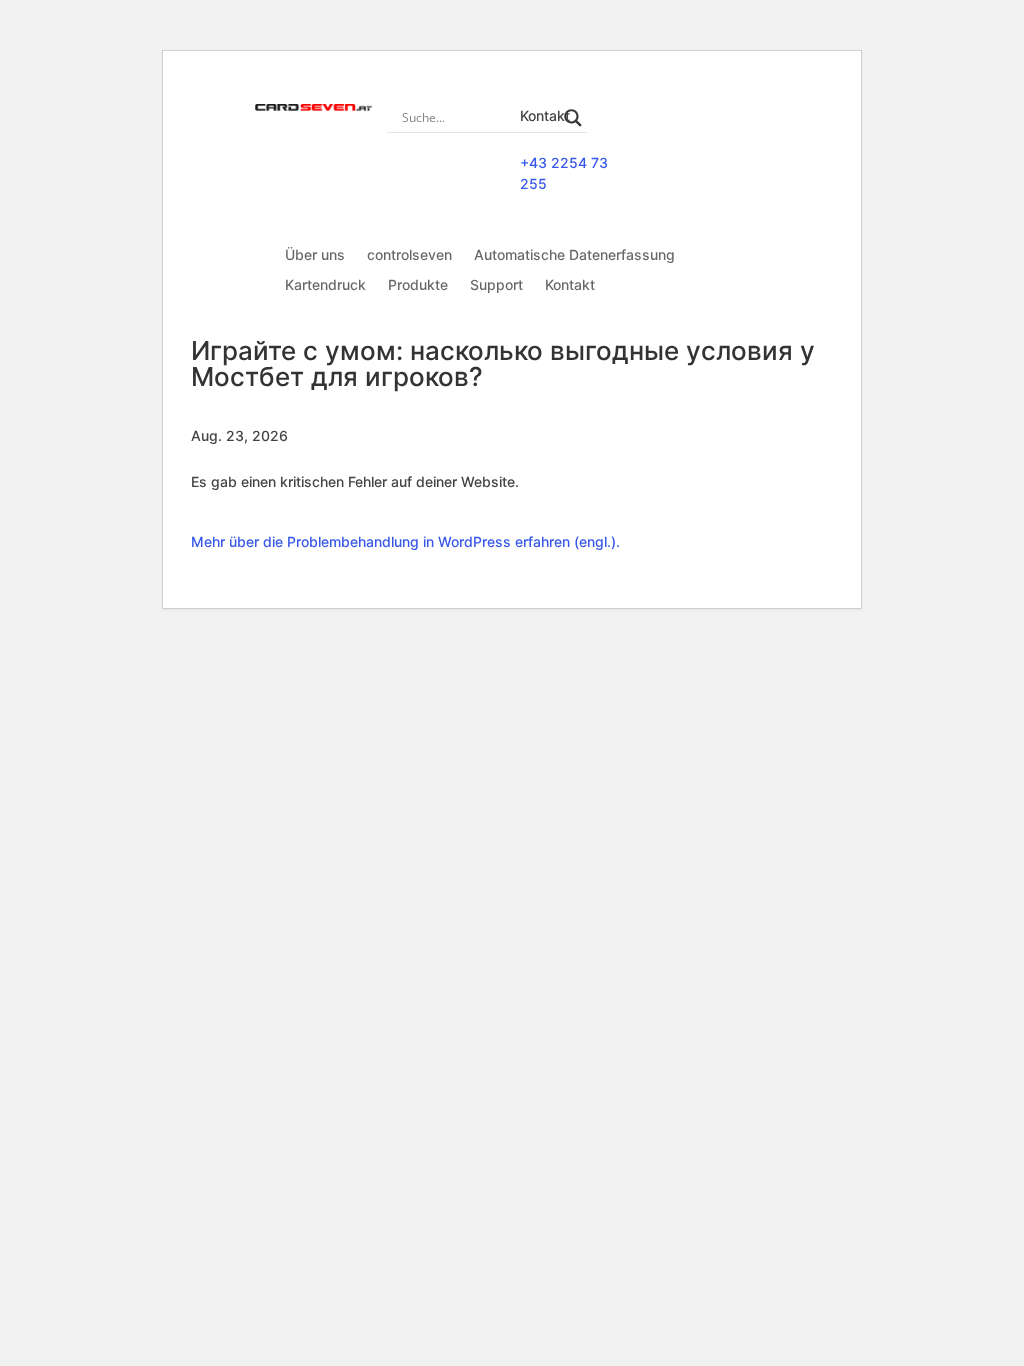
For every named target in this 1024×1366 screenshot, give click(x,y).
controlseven (409, 255)
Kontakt (570, 285)
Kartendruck (325, 285)
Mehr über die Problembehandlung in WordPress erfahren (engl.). (405, 541)
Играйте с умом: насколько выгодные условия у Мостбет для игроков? (503, 363)
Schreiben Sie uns (723, 146)
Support (496, 285)
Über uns (315, 255)
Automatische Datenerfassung (574, 255)
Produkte (418, 285)
